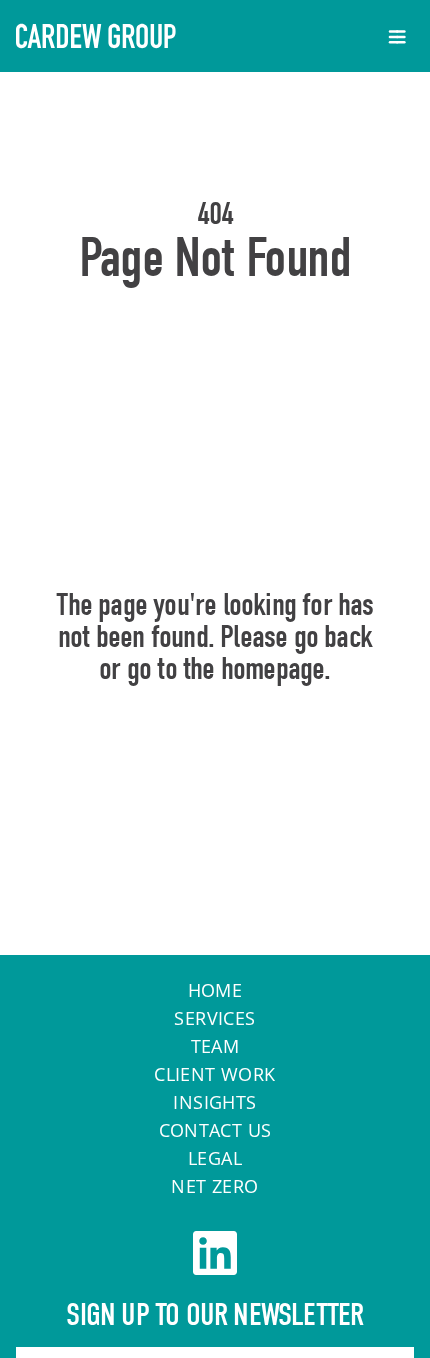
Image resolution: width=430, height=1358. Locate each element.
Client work (214, 1074)
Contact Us (215, 1130)
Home (215, 755)
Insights (214, 1102)
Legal (215, 1158)
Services (214, 1018)
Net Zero (214, 1186)
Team (215, 1046)
